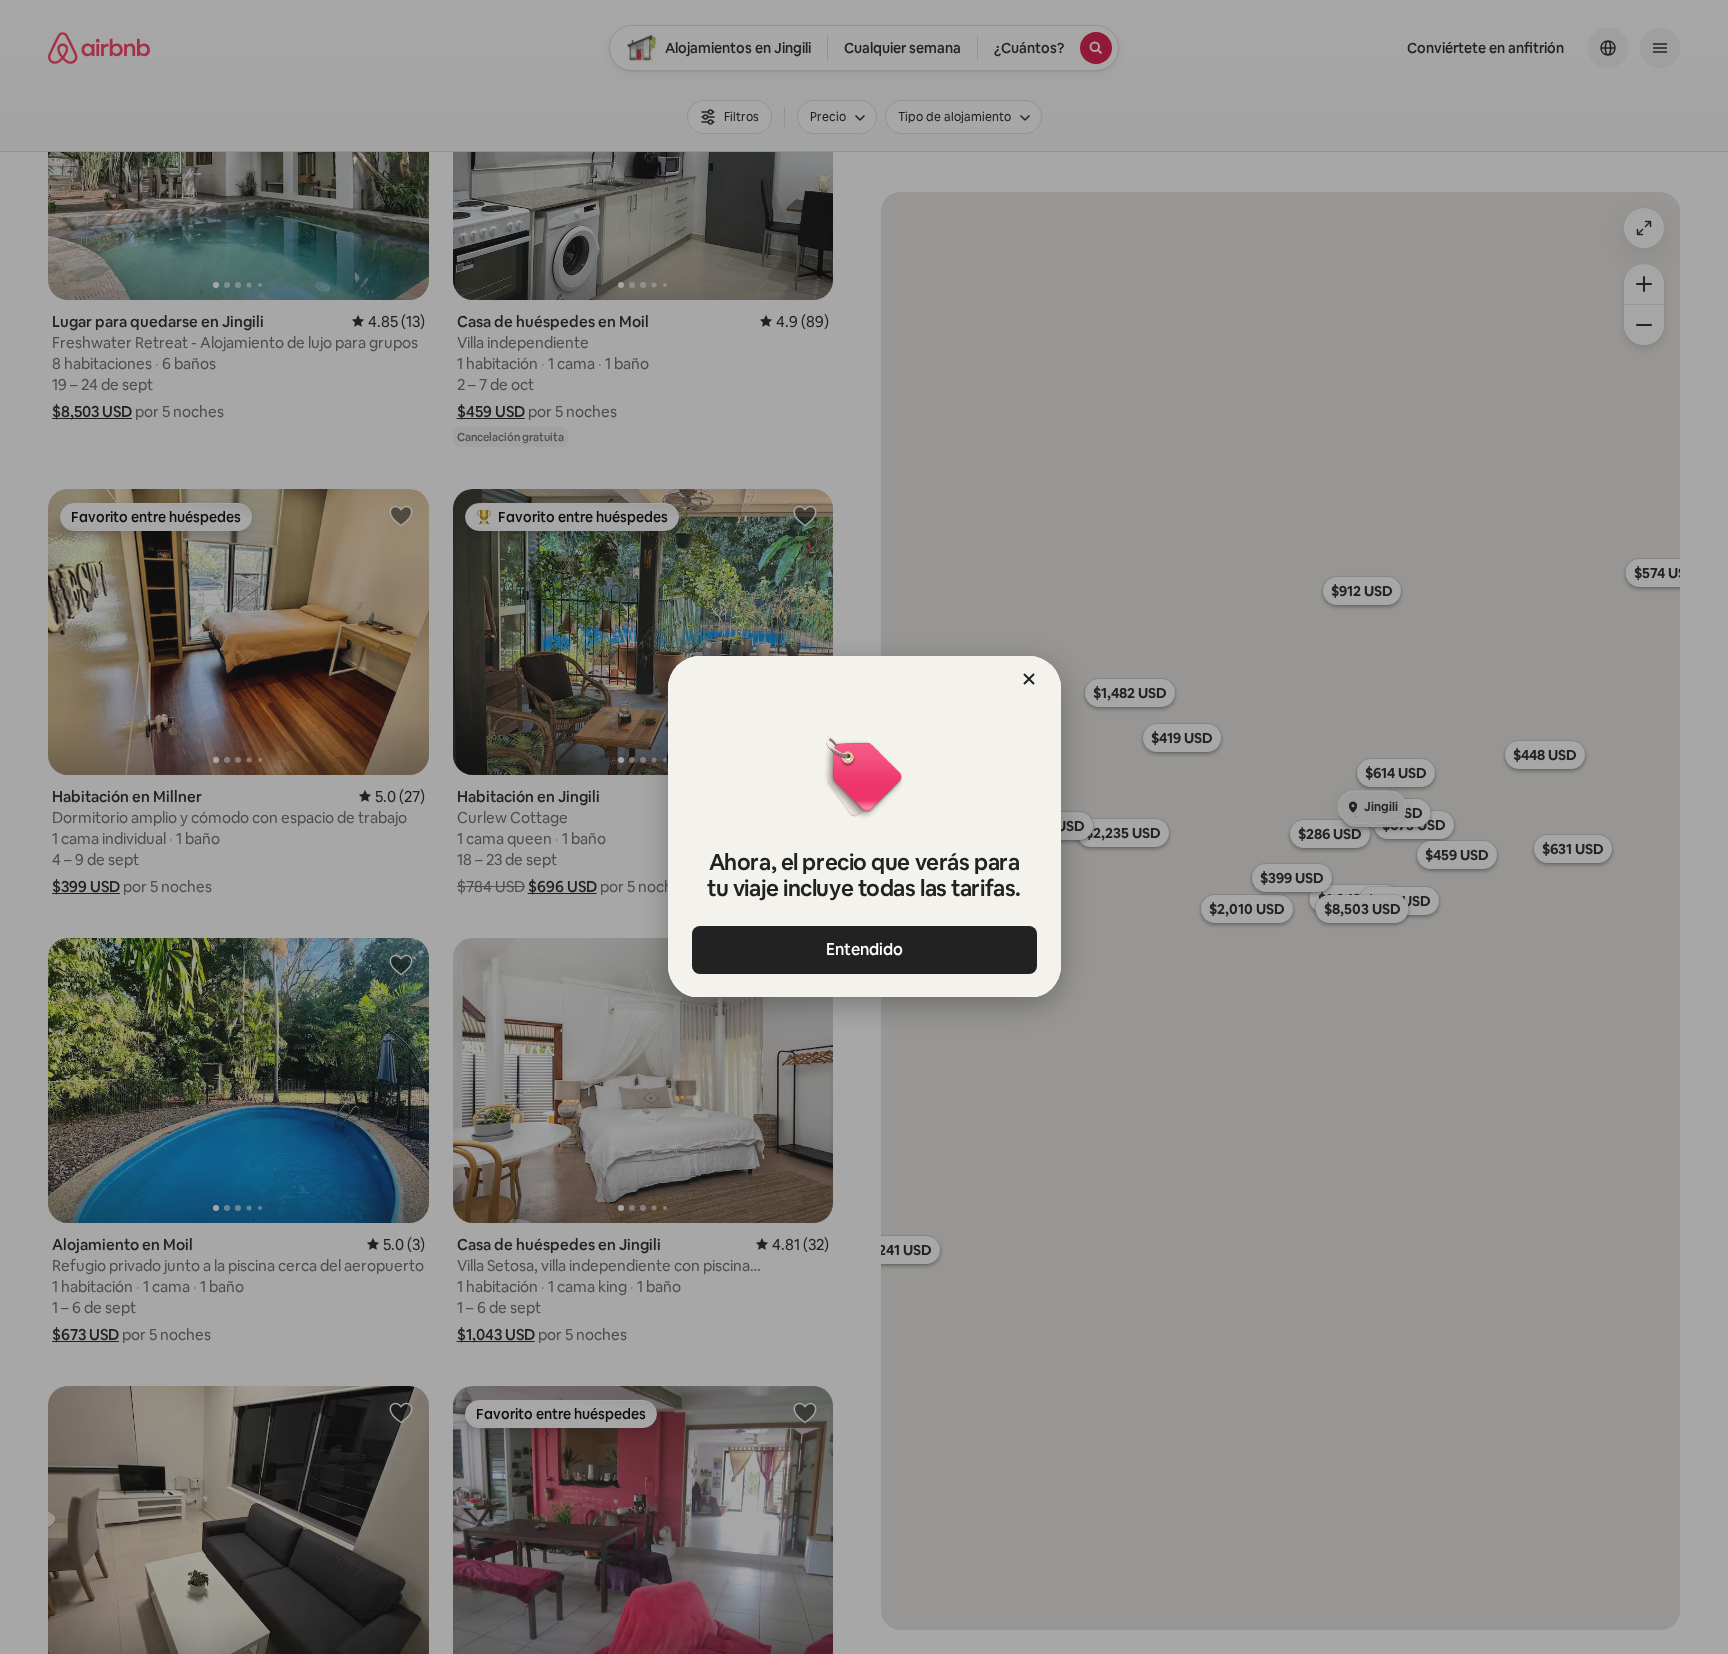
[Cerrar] (1029, 679)
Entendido (864, 949)
